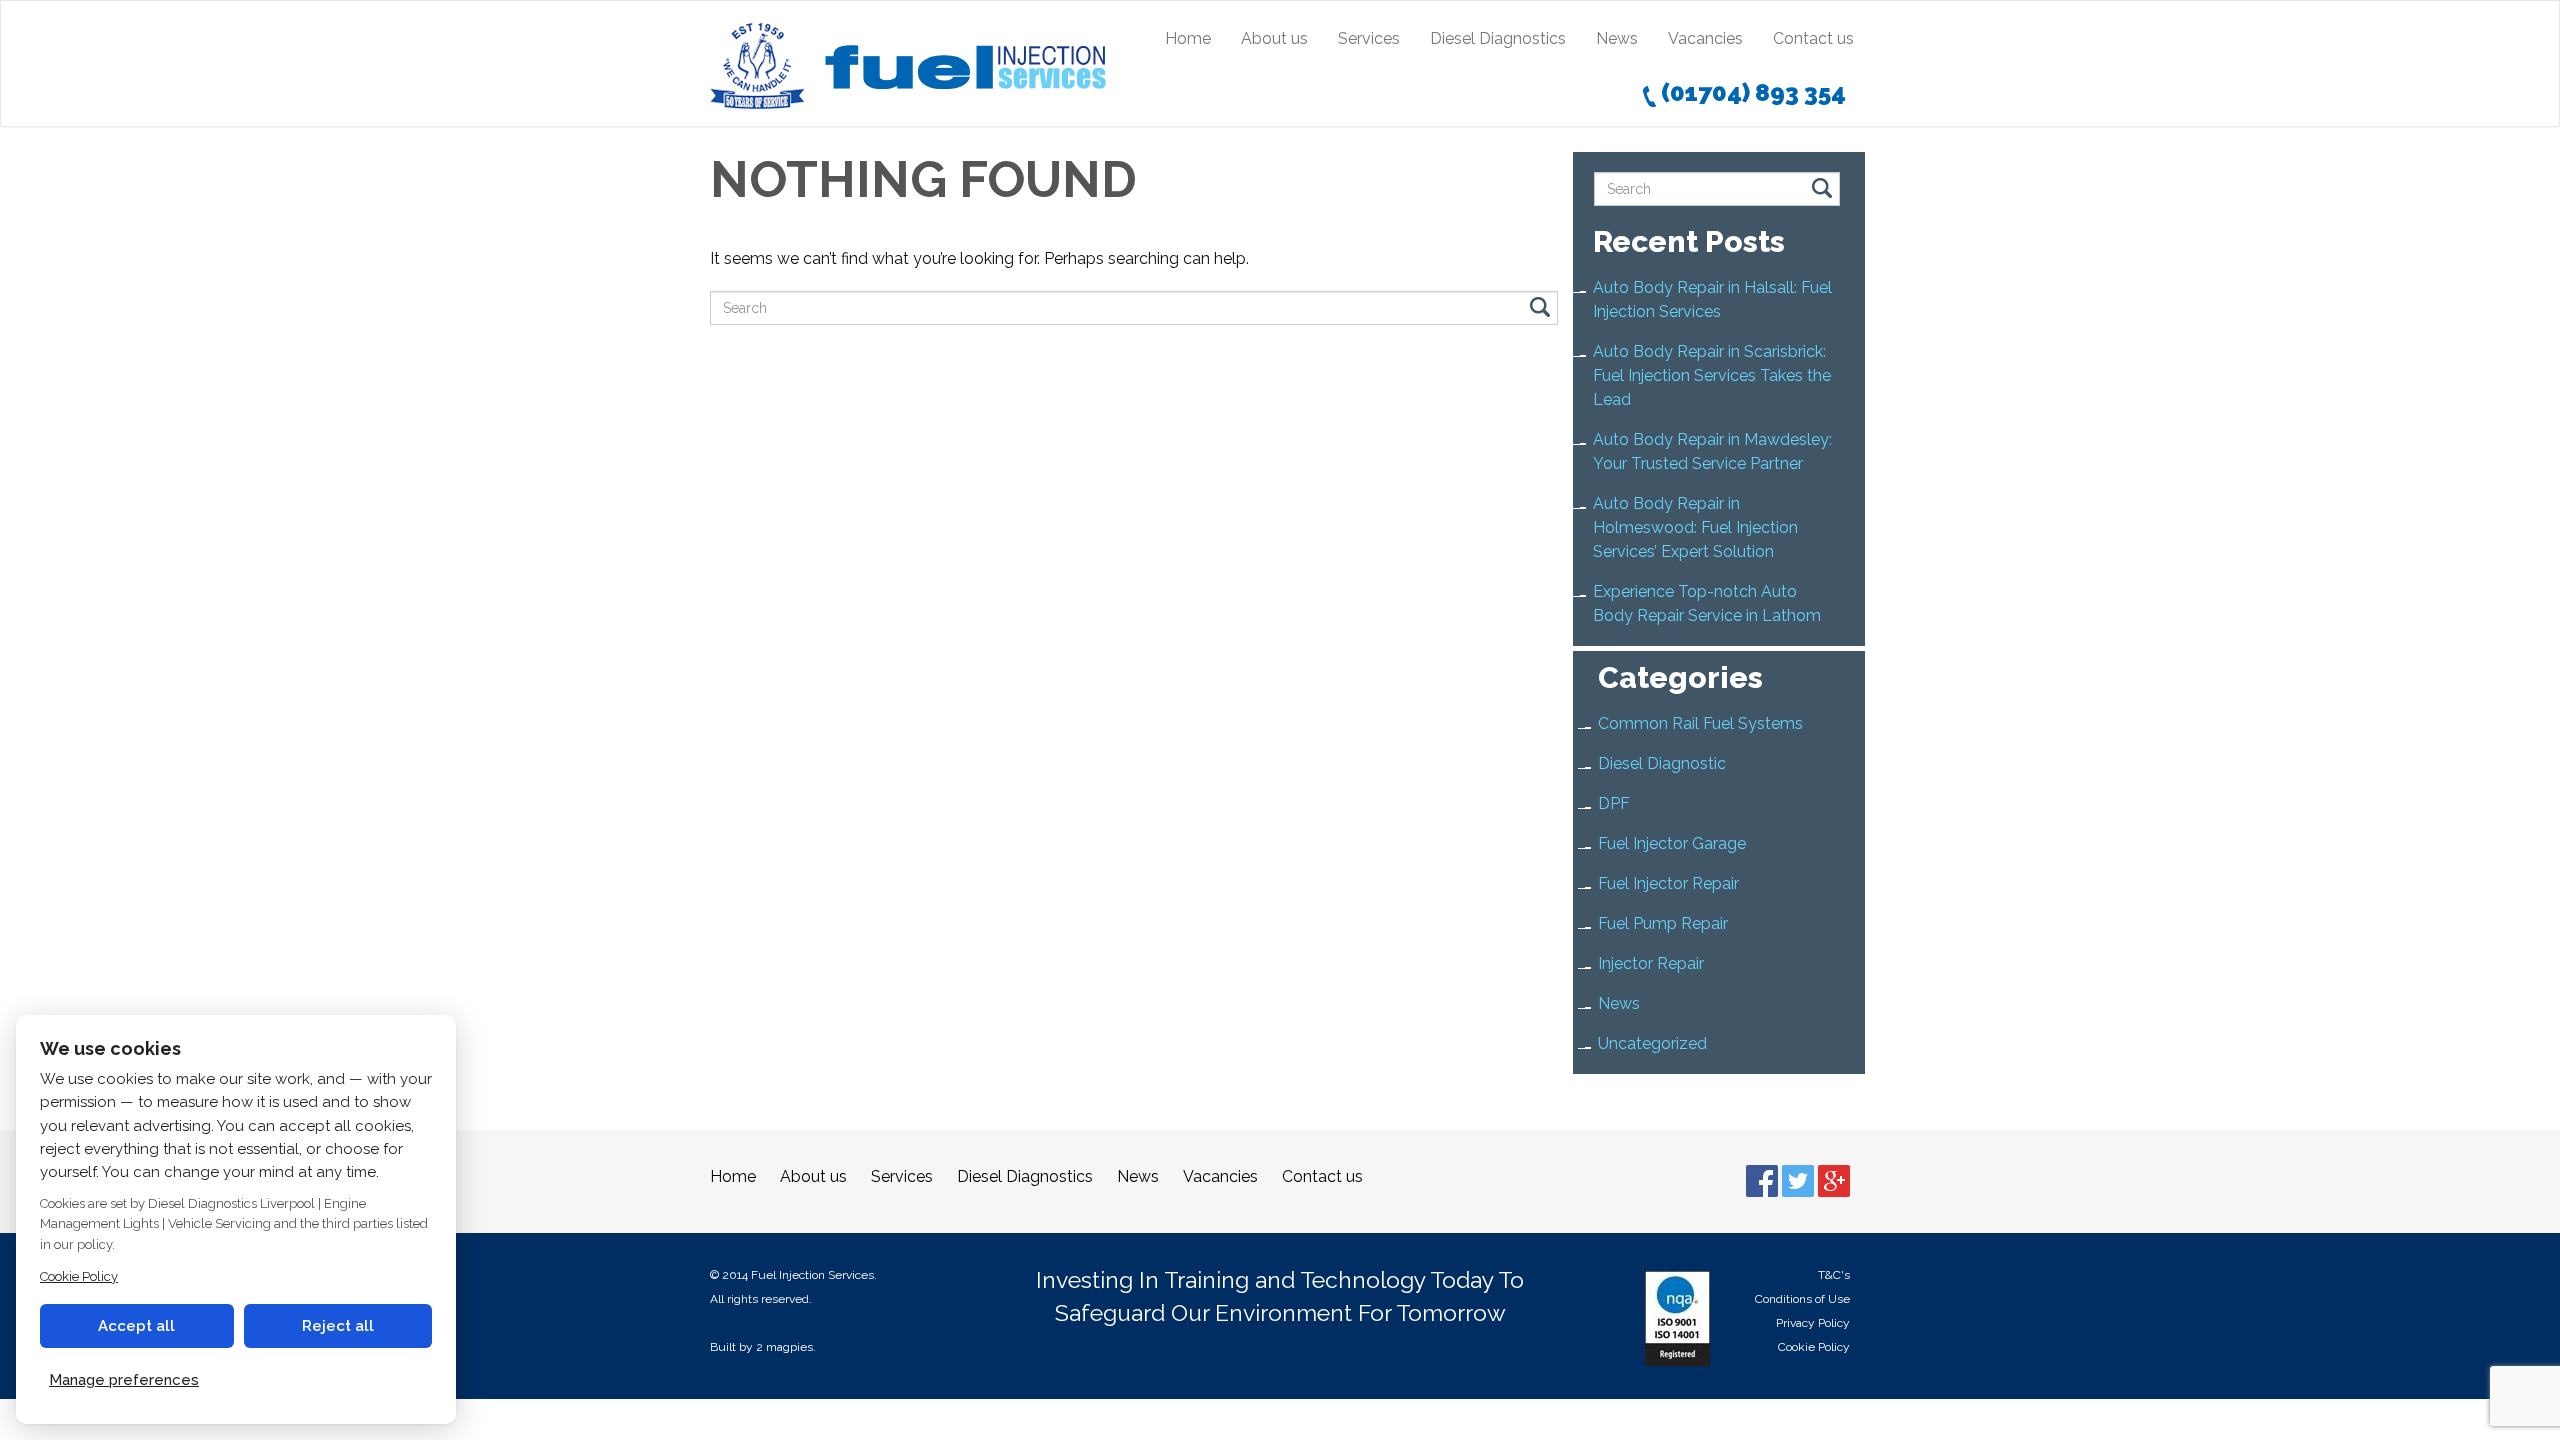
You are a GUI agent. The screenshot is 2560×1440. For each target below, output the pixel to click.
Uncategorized (1652, 1043)
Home (1188, 38)
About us (1274, 38)
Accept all (136, 1326)
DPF (1614, 803)
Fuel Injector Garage (1672, 843)
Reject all (338, 1326)
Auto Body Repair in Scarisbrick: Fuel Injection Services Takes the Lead (1712, 375)
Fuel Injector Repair (1668, 883)
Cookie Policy (1814, 1347)
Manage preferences (124, 1380)
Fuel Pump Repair (1663, 923)
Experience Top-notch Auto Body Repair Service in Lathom (1707, 603)
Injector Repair (1651, 963)
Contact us (1813, 38)
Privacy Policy (1813, 1323)
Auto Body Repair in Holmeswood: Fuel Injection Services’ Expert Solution (1695, 527)
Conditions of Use (1802, 1299)
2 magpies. (786, 1347)
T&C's (1834, 1275)
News (1617, 38)
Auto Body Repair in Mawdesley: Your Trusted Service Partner (1712, 451)
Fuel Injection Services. (814, 1275)
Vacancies (1705, 38)
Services (1369, 38)
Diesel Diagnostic (1662, 763)
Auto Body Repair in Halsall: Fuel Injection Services (1712, 299)
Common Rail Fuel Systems (1700, 723)
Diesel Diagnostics (1498, 38)
